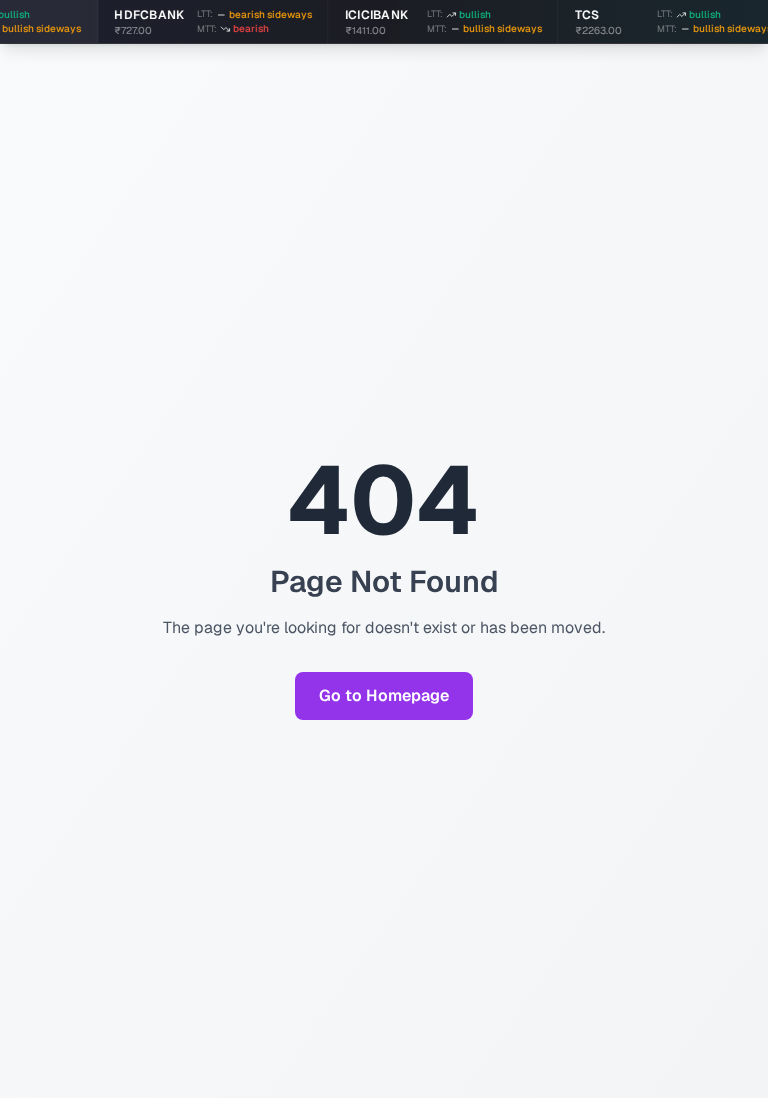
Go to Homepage (384, 695)
